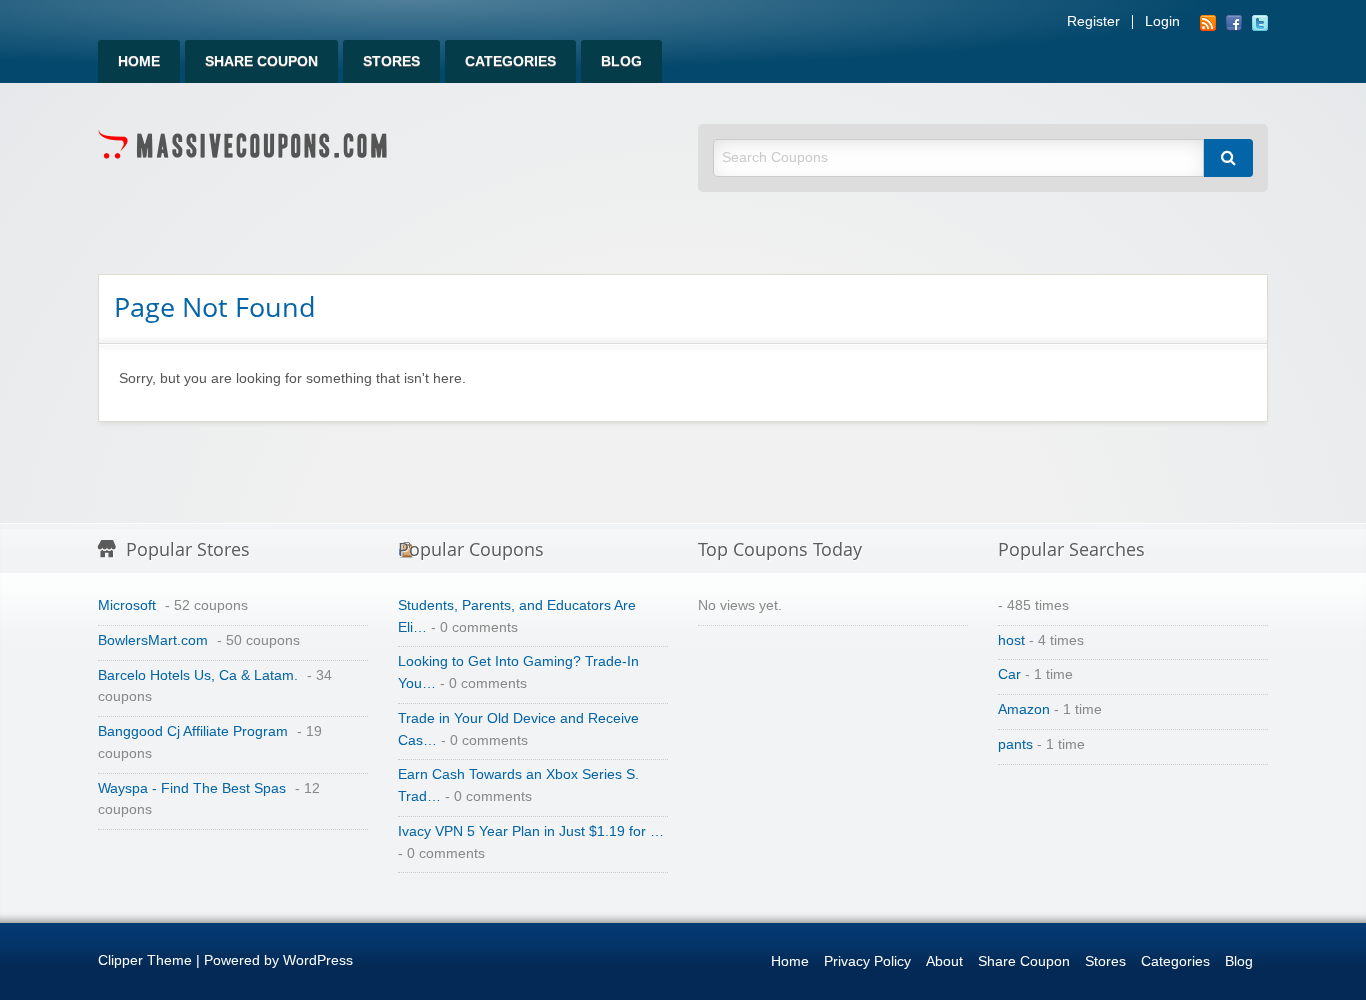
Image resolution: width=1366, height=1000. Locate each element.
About (944, 961)
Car (1009, 674)
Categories (510, 61)
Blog (621, 61)
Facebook (1234, 23)
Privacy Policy (867, 961)
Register (1093, 22)
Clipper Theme (145, 960)
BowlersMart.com (153, 640)
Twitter (1260, 23)
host (1011, 640)
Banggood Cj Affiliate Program (193, 731)
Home (139, 61)
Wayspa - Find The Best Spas (192, 788)
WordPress (318, 960)
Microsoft (127, 605)
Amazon (1024, 709)
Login (1162, 22)
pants (1015, 744)
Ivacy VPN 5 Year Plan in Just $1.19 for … (531, 831)
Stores (391, 61)
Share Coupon (261, 61)
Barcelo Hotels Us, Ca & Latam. (198, 675)
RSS (1208, 23)
